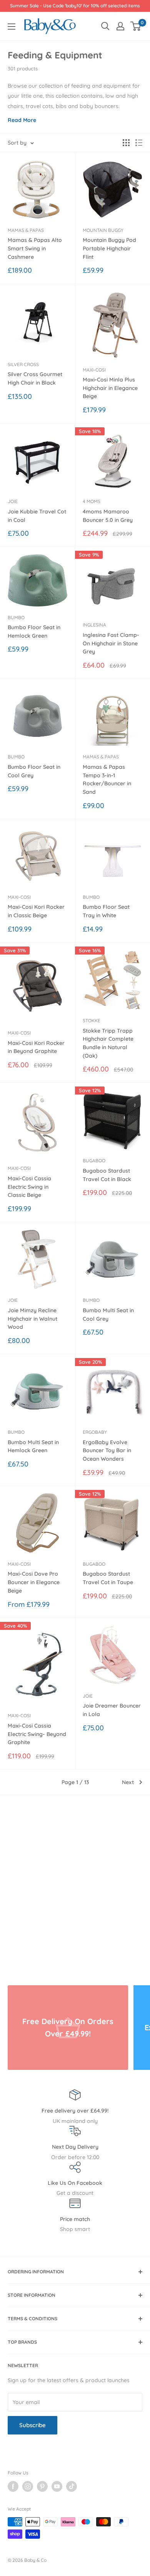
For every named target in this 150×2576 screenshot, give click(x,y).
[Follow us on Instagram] (28, 2486)
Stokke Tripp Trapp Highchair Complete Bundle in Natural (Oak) (108, 1043)
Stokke (92, 1021)
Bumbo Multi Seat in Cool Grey (108, 1315)
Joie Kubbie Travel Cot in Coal (37, 516)
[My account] (120, 26)
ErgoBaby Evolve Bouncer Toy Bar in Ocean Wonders (107, 1450)
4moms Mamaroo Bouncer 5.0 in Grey (108, 516)
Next (128, 1782)
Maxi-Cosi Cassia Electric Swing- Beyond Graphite (37, 1734)
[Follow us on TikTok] (72, 2486)
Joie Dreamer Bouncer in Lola (112, 1710)
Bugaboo (94, 1161)
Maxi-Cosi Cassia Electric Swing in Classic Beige (29, 1187)
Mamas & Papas (26, 230)
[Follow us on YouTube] (57, 2486)
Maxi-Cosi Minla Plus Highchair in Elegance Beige (110, 388)
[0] (136, 26)
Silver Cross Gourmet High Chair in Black (35, 378)
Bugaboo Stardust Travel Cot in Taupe (108, 1578)
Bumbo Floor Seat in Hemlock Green (34, 632)
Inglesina (94, 625)
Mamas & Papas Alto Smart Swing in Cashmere (35, 248)
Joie (13, 501)
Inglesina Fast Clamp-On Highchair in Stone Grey (111, 643)
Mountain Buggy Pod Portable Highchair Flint (109, 248)
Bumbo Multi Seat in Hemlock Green (33, 1446)
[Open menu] (12, 27)
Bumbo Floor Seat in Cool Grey (34, 771)
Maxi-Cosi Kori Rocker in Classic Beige (36, 911)
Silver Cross (23, 364)
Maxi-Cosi (94, 370)
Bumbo (16, 617)
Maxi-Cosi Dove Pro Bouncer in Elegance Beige (34, 1582)
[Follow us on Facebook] (13, 2486)
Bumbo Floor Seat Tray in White (106, 911)
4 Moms (92, 501)
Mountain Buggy (103, 230)
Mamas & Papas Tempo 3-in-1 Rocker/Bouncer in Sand (107, 779)
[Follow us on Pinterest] (42, 2486)
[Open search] (105, 26)
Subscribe (32, 2425)
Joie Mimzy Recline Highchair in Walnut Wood (32, 1319)
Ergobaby (95, 1432)
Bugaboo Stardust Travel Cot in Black (107, 1175)
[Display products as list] (139, 143)
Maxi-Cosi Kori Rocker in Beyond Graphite (36, 1047)
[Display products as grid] (126, 143)
